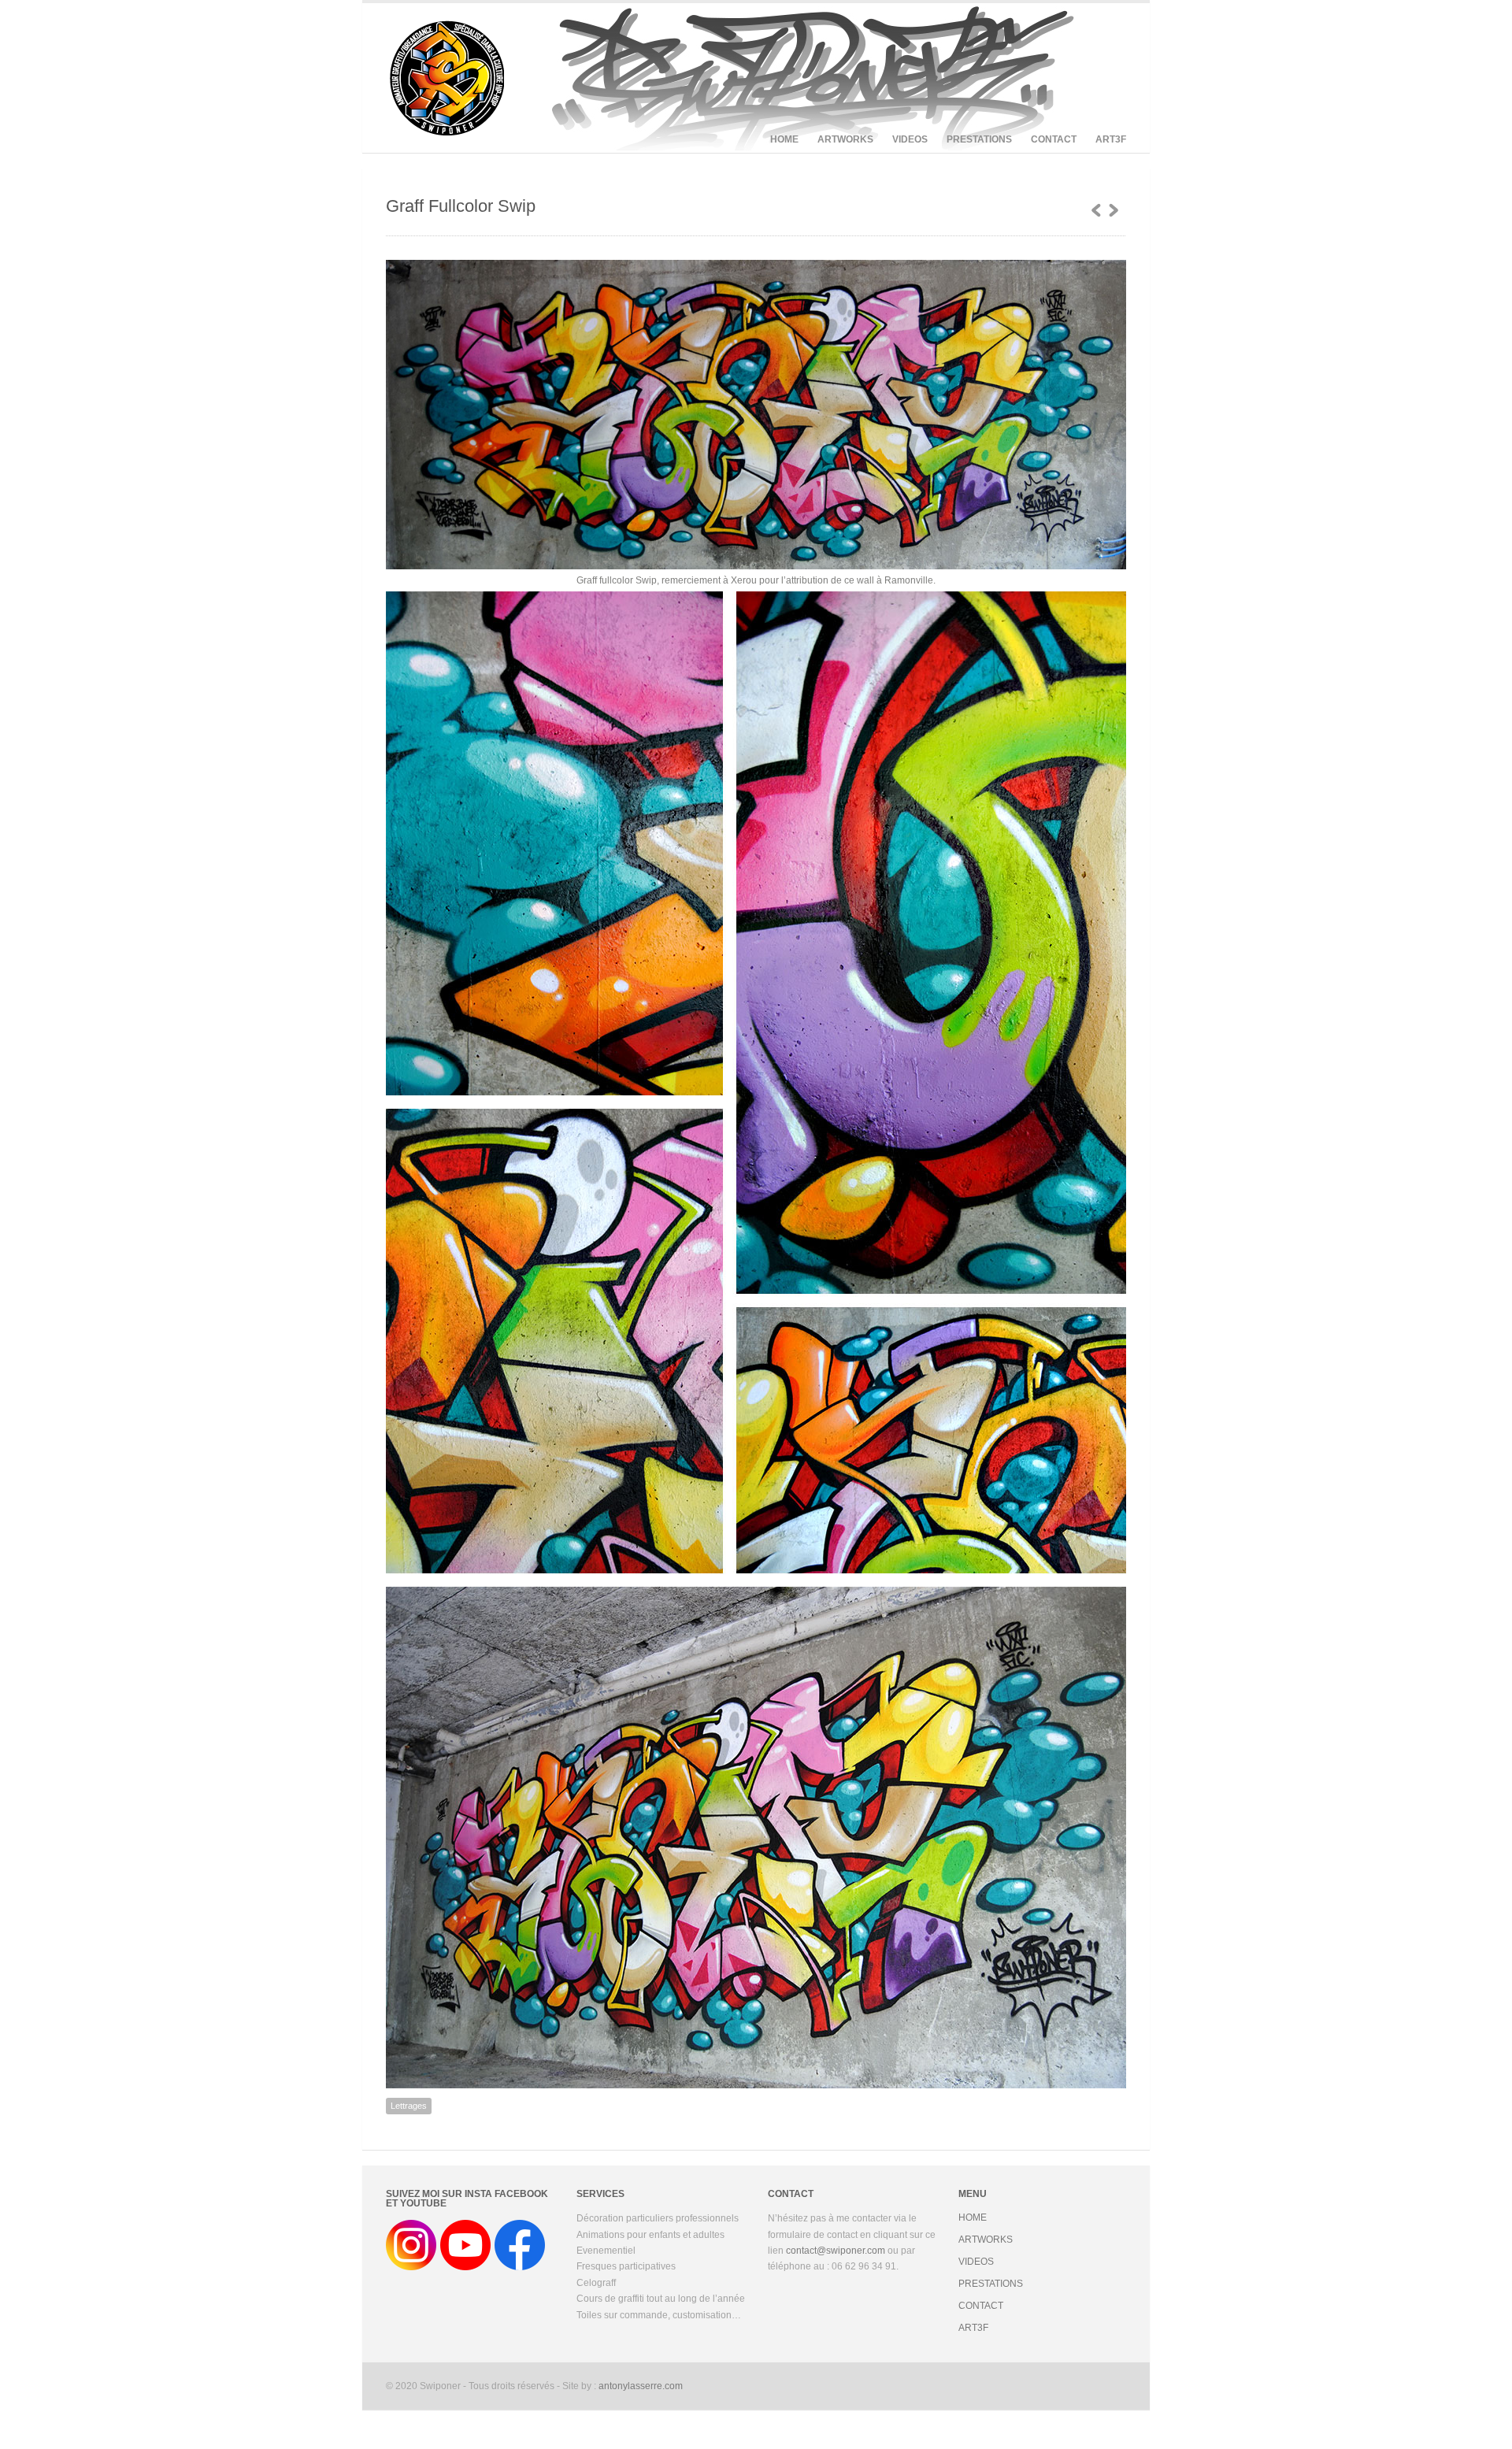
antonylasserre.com (641, 2386)
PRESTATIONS (979, 139)
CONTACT (1054, 139)
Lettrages (409, 2106)
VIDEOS (910, 139)
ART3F (1111, 139)
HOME (784, 139)
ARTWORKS (845, 139)
